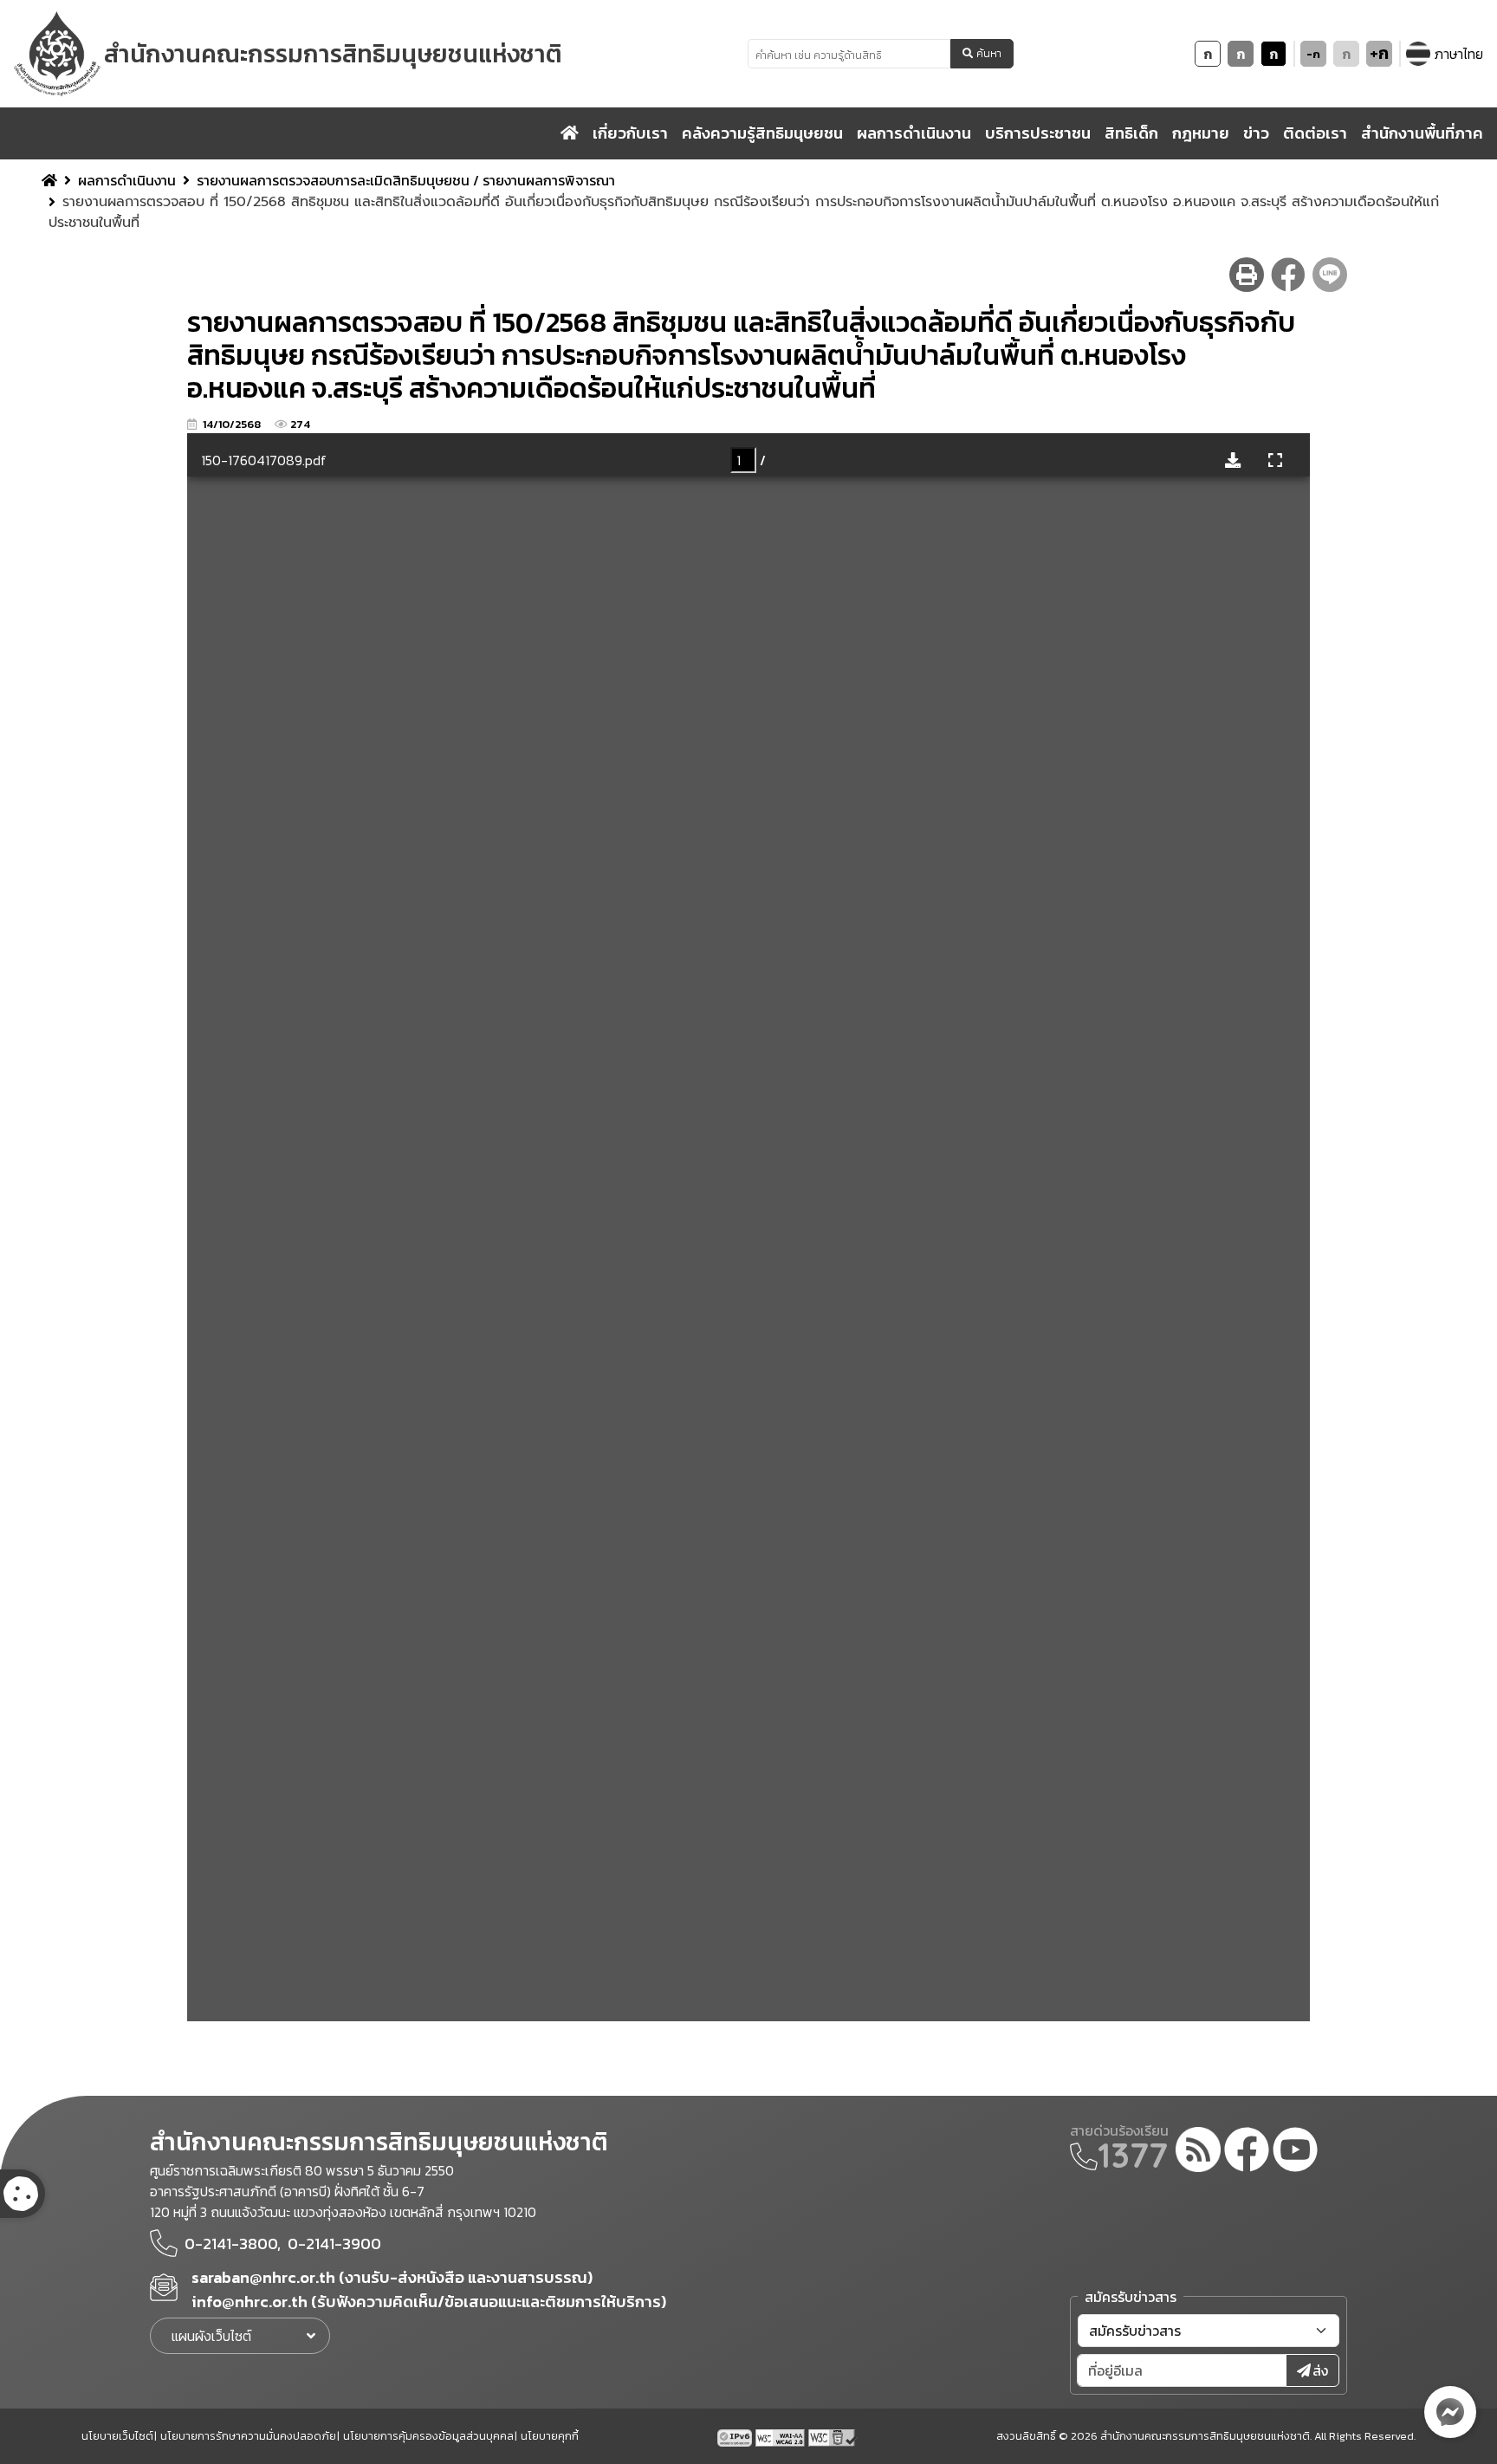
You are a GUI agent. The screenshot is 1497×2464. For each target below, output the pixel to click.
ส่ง (1320, 2370)
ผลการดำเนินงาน (127, 180)
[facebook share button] (1288, 275)
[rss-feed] (1198, 2152)
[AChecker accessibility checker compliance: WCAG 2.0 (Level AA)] (782, 2436)
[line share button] (1330, 275)
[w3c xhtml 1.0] (833, 2436)
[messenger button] (1450, 2412)
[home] (570, 133)
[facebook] (1247, 2152)
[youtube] (1295, 2152)
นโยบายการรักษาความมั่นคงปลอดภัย (248, 2436)
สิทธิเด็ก (1131, 133)
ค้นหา (989, 54)
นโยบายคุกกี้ (550, 2436)
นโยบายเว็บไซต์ (117, 2436)
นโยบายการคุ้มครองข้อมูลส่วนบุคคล (428, 2436)
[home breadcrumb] (49, 180)
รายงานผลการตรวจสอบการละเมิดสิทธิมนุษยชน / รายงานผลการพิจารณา (406, 180)
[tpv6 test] (736, 2436)
